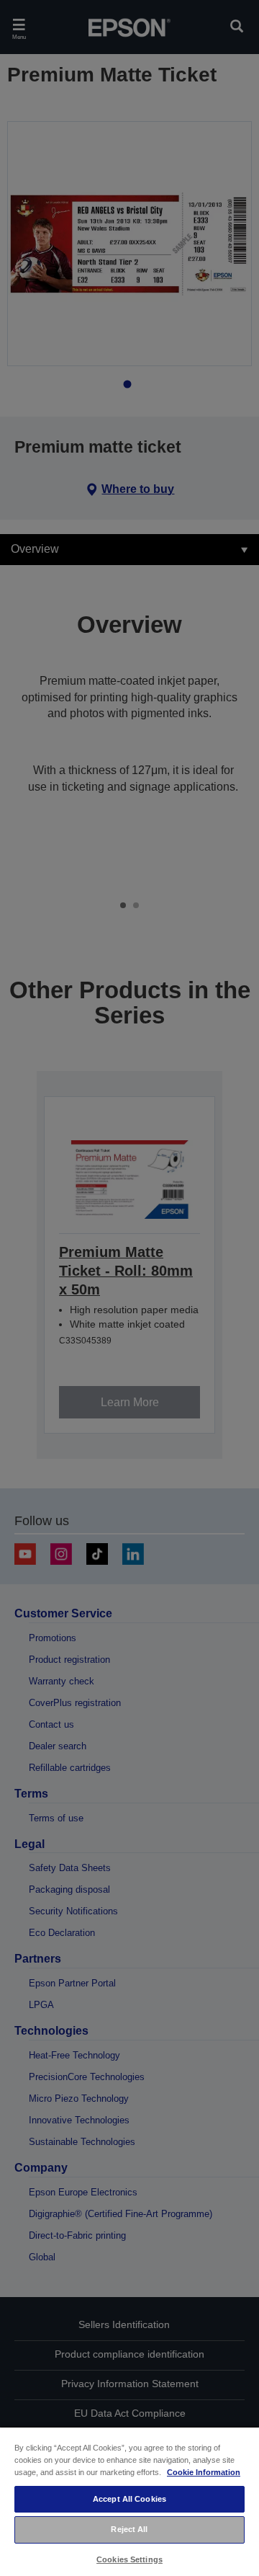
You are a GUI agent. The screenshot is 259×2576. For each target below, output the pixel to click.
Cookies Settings (129, 2559)
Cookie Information (204, 2472)
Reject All (129, 2529)
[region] (129, 2501)
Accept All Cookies (129, 2499)
